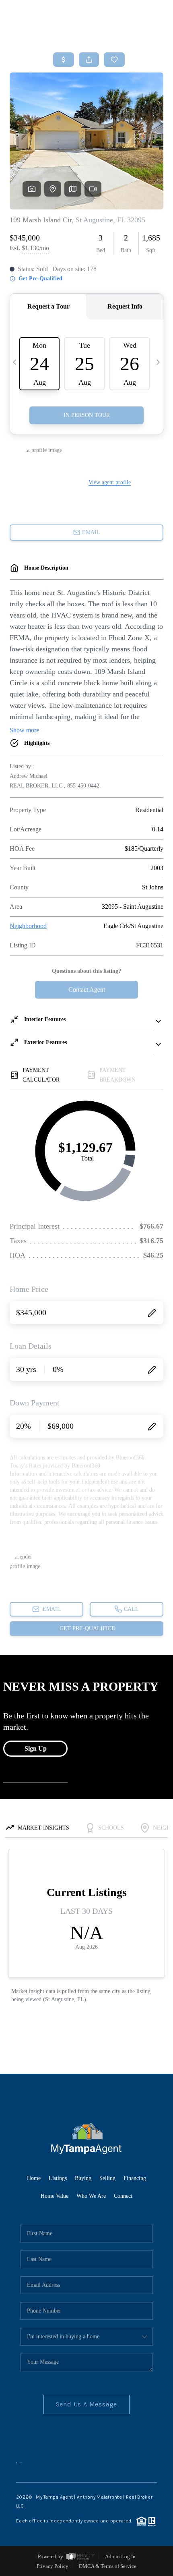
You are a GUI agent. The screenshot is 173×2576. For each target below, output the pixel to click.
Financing (135, 2178)
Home (34, 2178)
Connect (123, 2196)
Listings (58, 2178)
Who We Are (91, 2196)
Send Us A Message (87, 2404)
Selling (107, 2178)
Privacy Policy (53, 2566)
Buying (83, 2178)
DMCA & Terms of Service (108, 2566)
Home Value (55, 2196)
